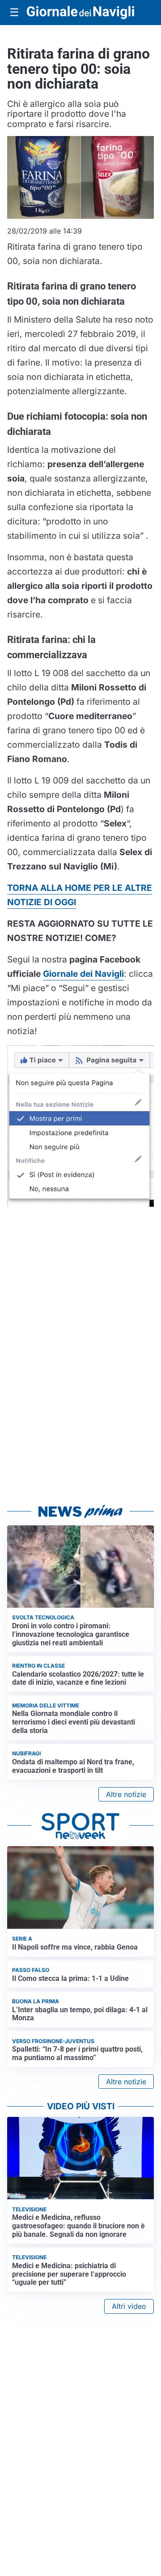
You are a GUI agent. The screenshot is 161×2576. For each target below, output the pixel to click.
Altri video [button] (129, 2306)
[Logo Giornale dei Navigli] (80, 13)
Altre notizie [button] (126, 1794)
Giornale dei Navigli (83, 974)
